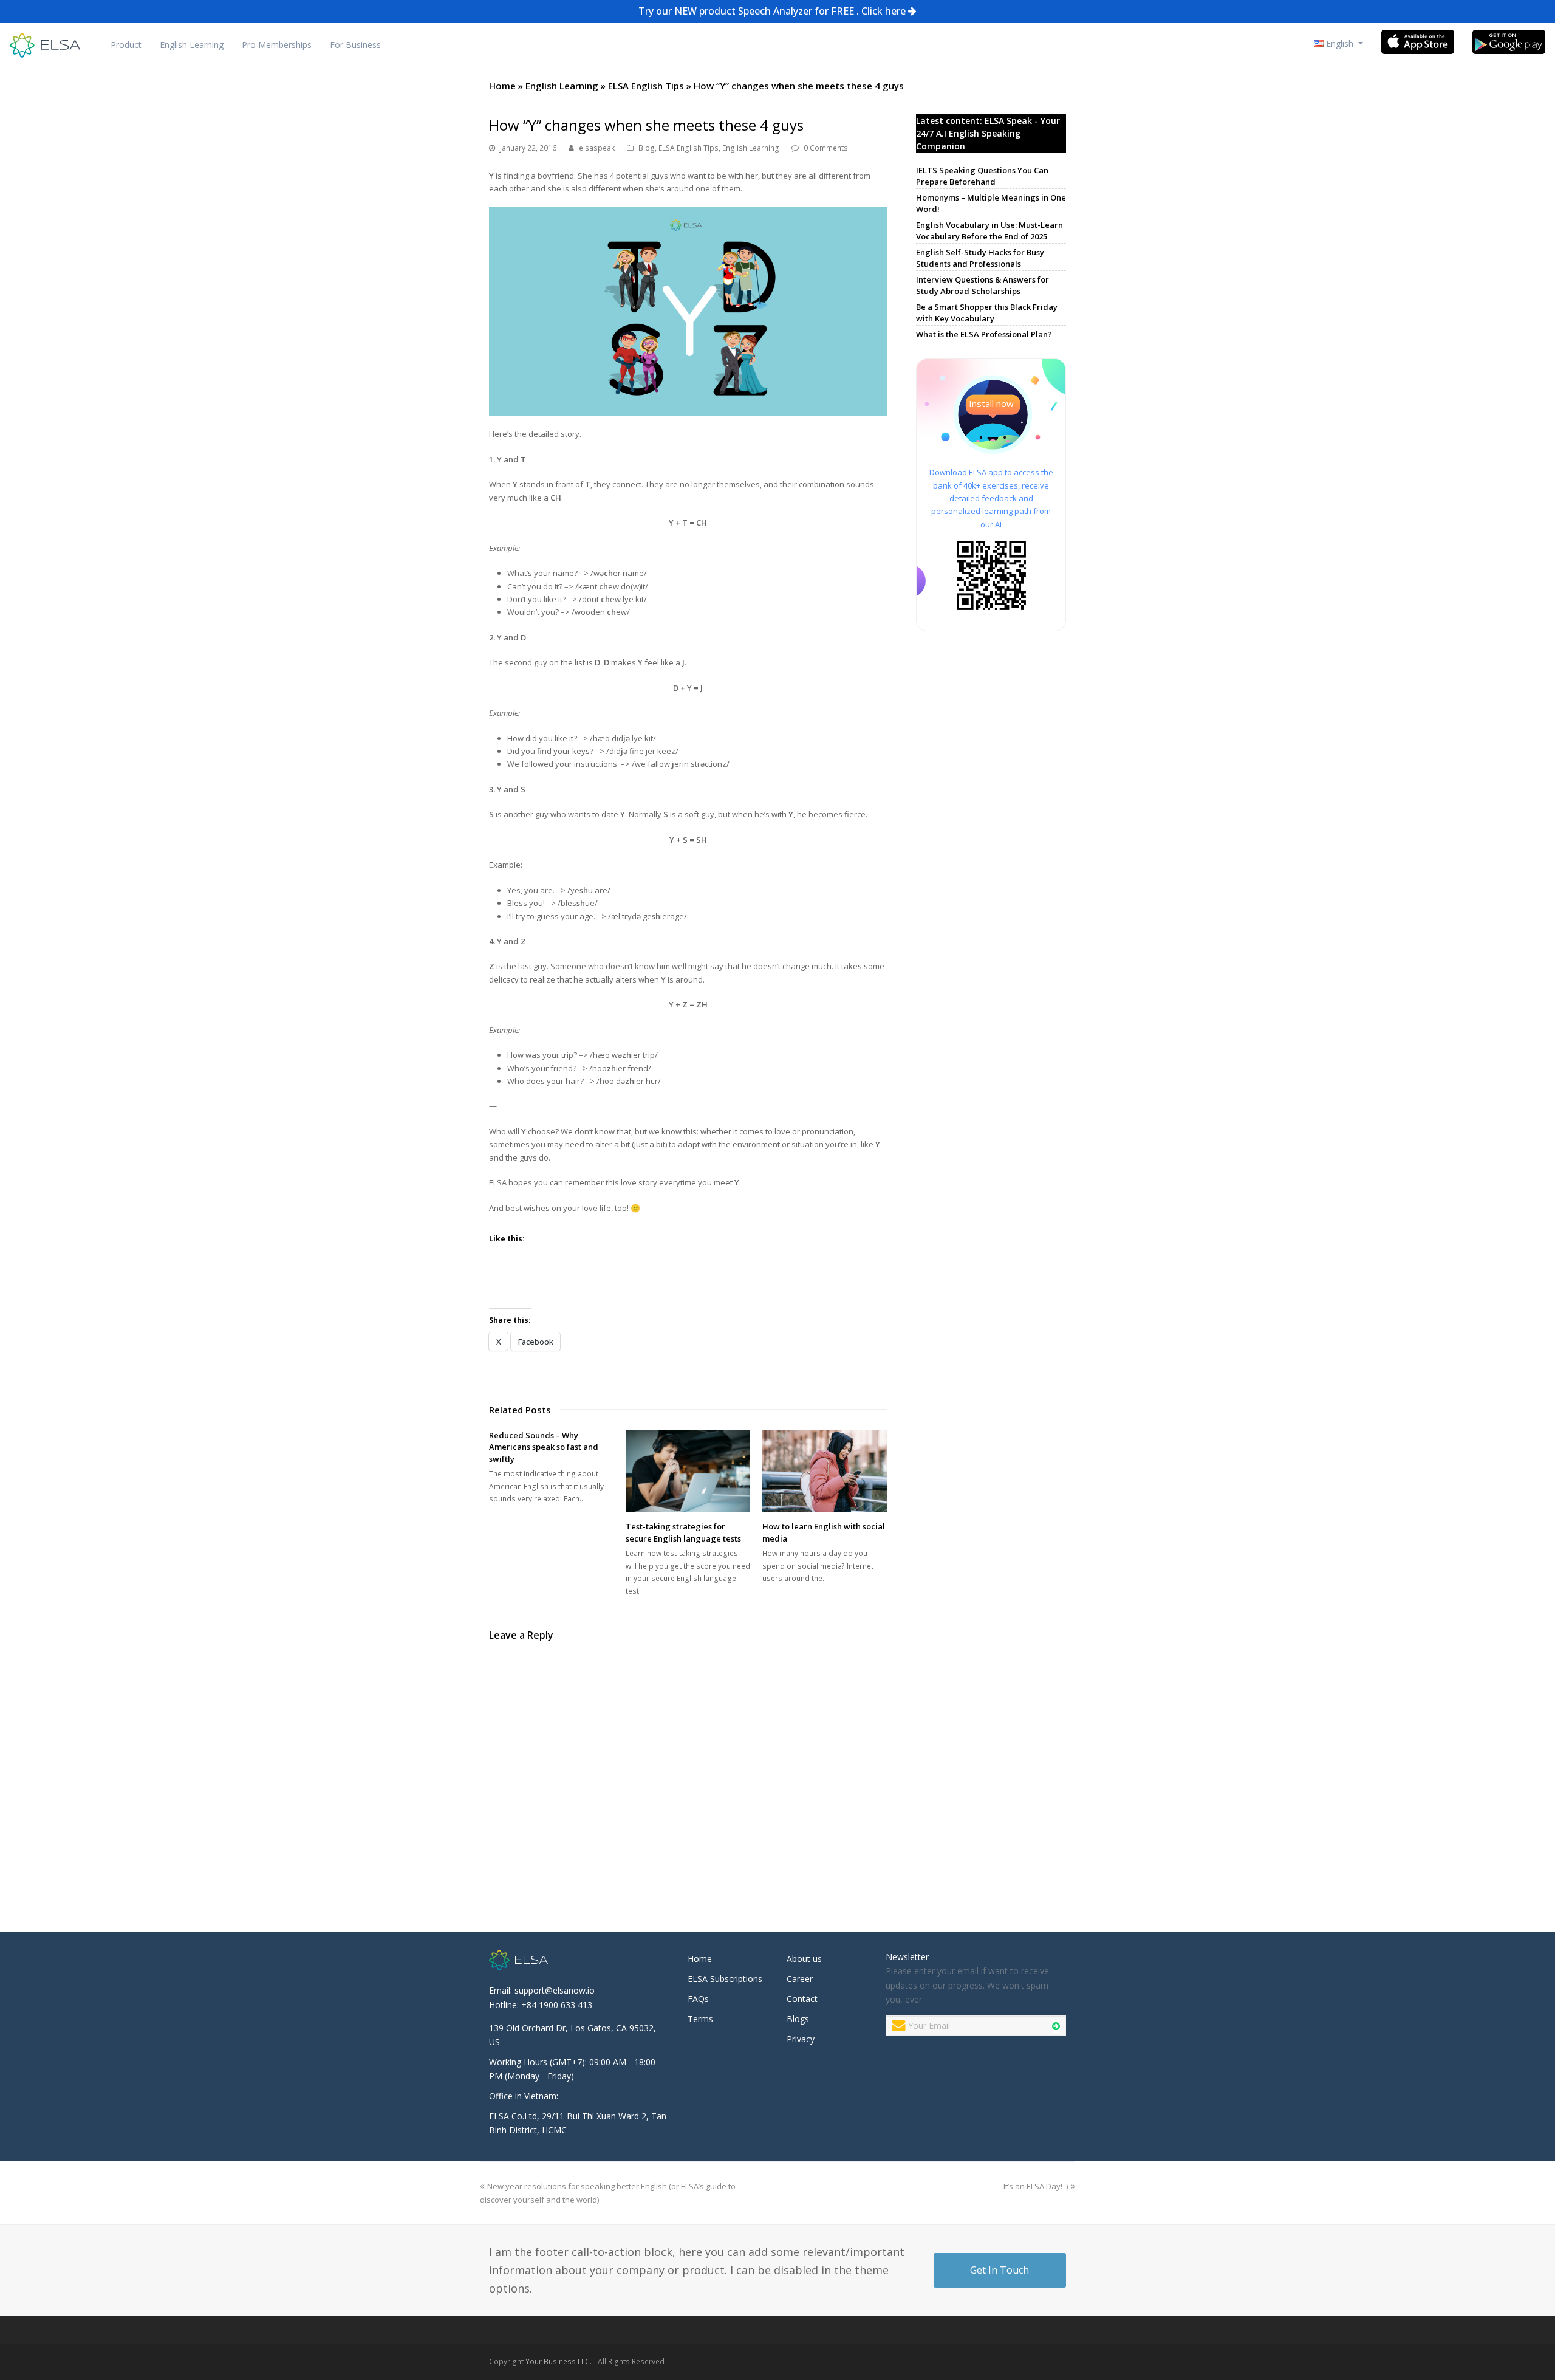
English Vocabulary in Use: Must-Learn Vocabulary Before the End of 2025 (989, 231)
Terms (700, 2019)
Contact (802, 1999)
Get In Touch (1000, 2270)
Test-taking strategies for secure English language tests (683, 1532)
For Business (355, 45)
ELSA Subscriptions (725, 1979)
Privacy (801, 2039)
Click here (883, 11)
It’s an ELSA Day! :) (1036, 2186)
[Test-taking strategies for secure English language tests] (688, 1471)
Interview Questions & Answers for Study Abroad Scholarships (983, 286)
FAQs (698, 1999)
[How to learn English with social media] (825, 1471)
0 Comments (826, 148)
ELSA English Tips (646, 86)
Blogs (798, 2019)
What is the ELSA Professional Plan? (984, 334)
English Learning (192, 45)
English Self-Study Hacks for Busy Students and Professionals (980, 258)
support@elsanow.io (555, 1990)
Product (126, 45)
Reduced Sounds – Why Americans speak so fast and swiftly (544, 1447)
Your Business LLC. (559, 2361)
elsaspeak (597, 148)
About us (804, 1959)
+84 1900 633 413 (557, 2005)
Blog (647, 148)
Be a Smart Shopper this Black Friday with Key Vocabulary (987, 313)
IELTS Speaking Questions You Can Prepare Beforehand (982, 176)
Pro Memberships (277, 45)
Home (502, 86)
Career (800, 1979)
